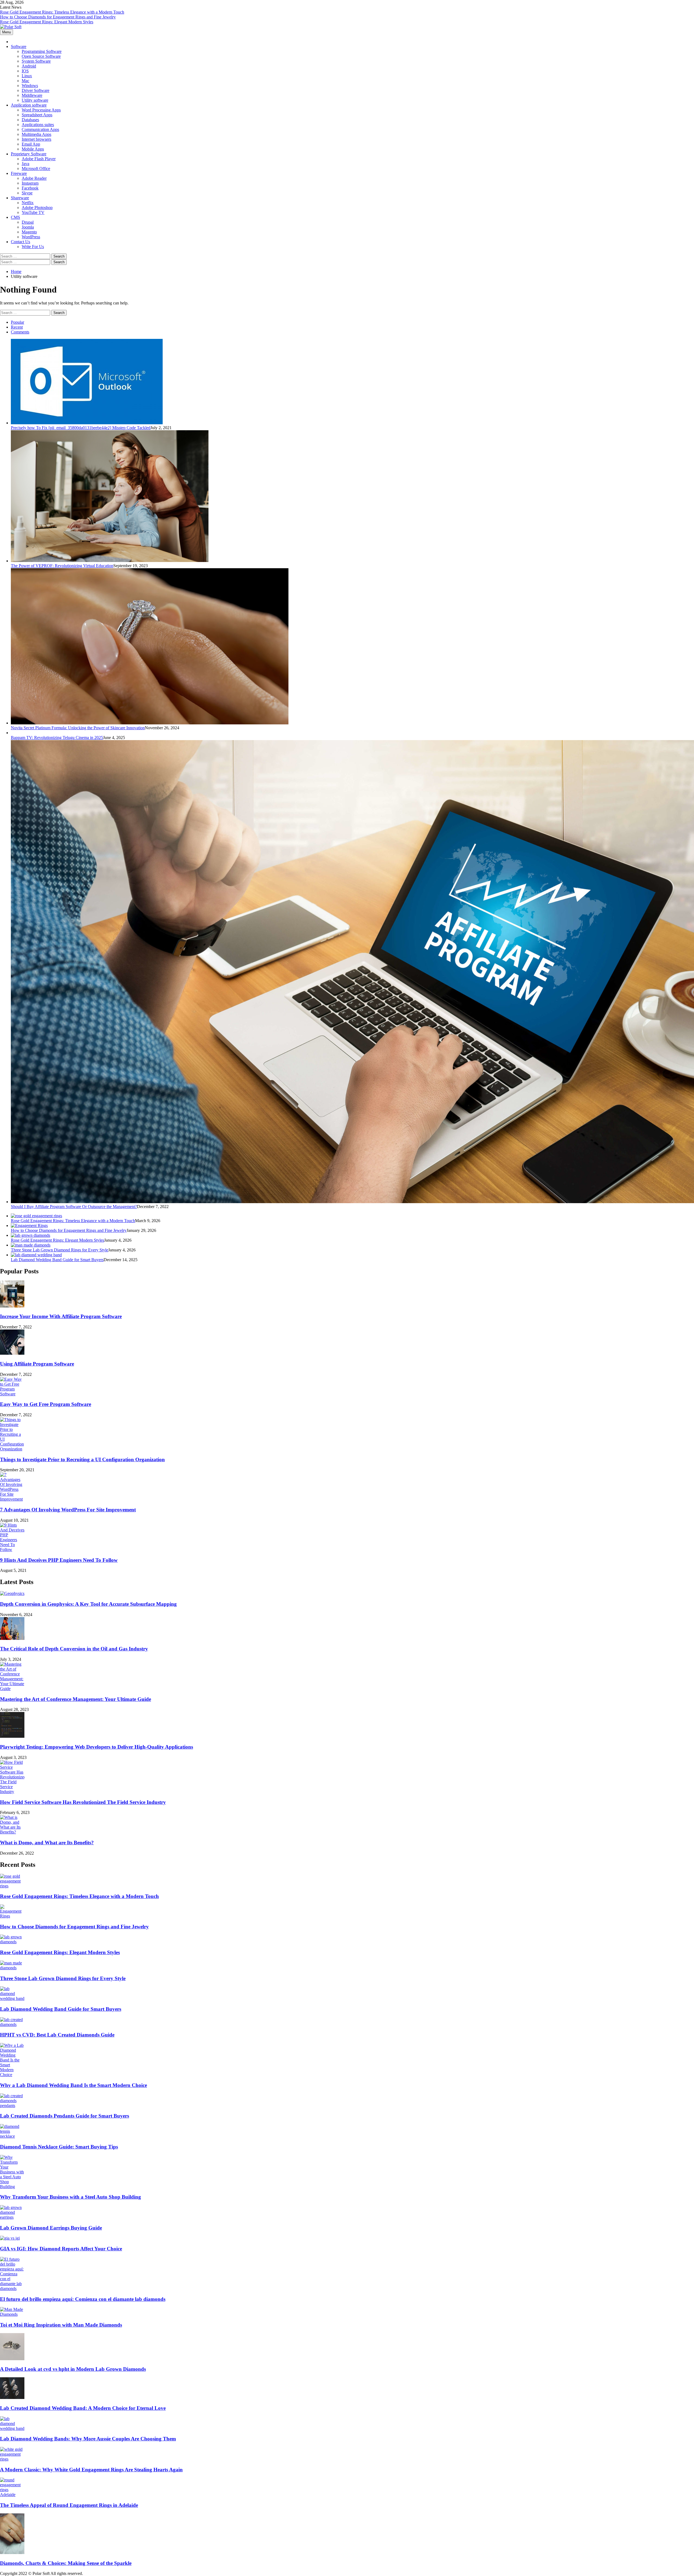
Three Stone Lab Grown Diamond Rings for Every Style (60, 1250)
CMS (15, 217)
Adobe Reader (34, 178)
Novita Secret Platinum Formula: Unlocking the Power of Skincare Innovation (78, 728)
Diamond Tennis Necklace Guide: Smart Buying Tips (59, 2147)
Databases (30, 120)
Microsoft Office (36, 168)
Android (29, 66)
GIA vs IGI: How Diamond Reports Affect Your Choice (61, 2249)
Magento (29, 232)
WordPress (31, 237)
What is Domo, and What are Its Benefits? (47, 1843)
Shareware (20, 198)
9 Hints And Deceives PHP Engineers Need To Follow (59, 1560)
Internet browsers (36, 139)
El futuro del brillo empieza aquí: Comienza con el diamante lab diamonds (83, 2299)
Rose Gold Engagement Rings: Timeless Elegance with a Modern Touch (62, 12)
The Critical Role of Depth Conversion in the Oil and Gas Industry (74, 1649)
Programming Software (42, 51)
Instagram (30, 183)
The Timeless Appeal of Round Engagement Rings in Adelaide (69, 2505)
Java (25, 164)
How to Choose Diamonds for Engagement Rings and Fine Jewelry (58, 17)
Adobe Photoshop (37, 208)
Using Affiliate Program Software (37, 1364)
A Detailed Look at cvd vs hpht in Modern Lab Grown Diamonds (73, 2369)
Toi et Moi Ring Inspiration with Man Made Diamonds (61, 2325)
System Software (36, 61)
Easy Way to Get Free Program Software (46, 1404)
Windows (30, 86)
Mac (25, 81)
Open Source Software (41, 56)
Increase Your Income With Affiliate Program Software (61, 1316)
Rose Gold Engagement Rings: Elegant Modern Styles (47, 22)
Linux (27, 76)
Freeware (19, 173)
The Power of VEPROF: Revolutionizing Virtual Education (62, 566)
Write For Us (33, 247)
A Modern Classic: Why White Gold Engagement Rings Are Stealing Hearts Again (91, 2470)
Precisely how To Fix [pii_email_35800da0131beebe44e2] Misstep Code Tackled (81, 428)
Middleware (32, 95)
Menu (7, 32)
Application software (29, 105)
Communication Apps (40, 129)
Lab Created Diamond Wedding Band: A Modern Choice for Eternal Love (83, 2408)
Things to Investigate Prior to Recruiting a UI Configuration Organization (82, 1459)
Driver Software (36, 90)
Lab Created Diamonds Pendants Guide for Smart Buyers (65, 2116)
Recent (17, 327)
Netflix (28, 203)
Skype (27, 193)
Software (19, 46)
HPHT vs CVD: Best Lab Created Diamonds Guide (57, 2035)
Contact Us (20, 242)
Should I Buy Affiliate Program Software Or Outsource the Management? (74, 1207)
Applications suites (38, 125)
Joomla (28, 227)
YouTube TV (33, 212)
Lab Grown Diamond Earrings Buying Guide (51, 2228)
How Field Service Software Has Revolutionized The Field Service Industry (83, 1802)
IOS (25, 71)
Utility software (35, 100)
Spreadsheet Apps (37, 115)
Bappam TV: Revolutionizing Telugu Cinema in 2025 (57, 738)
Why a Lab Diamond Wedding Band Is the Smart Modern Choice (73, 2085)
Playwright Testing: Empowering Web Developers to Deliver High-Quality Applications (97, 1747)
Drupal (28, 222)
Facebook (30, 188)
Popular (17, 322)
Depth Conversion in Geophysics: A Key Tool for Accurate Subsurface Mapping (88, 1604)
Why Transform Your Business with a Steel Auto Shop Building (70, 2197)
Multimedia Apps (36, 134)
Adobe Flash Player (39, 159)
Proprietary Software (29, 154)
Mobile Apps (33, 149)
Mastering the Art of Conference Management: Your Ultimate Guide (75, 1699)
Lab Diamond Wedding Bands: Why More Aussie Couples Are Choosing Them (88, 2439)
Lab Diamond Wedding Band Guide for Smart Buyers (57, 1260)
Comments (20, 332)
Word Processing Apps (41, 110)
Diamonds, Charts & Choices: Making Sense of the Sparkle (66, 2563)
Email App (31, 144)
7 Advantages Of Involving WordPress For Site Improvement (68, 1510)
